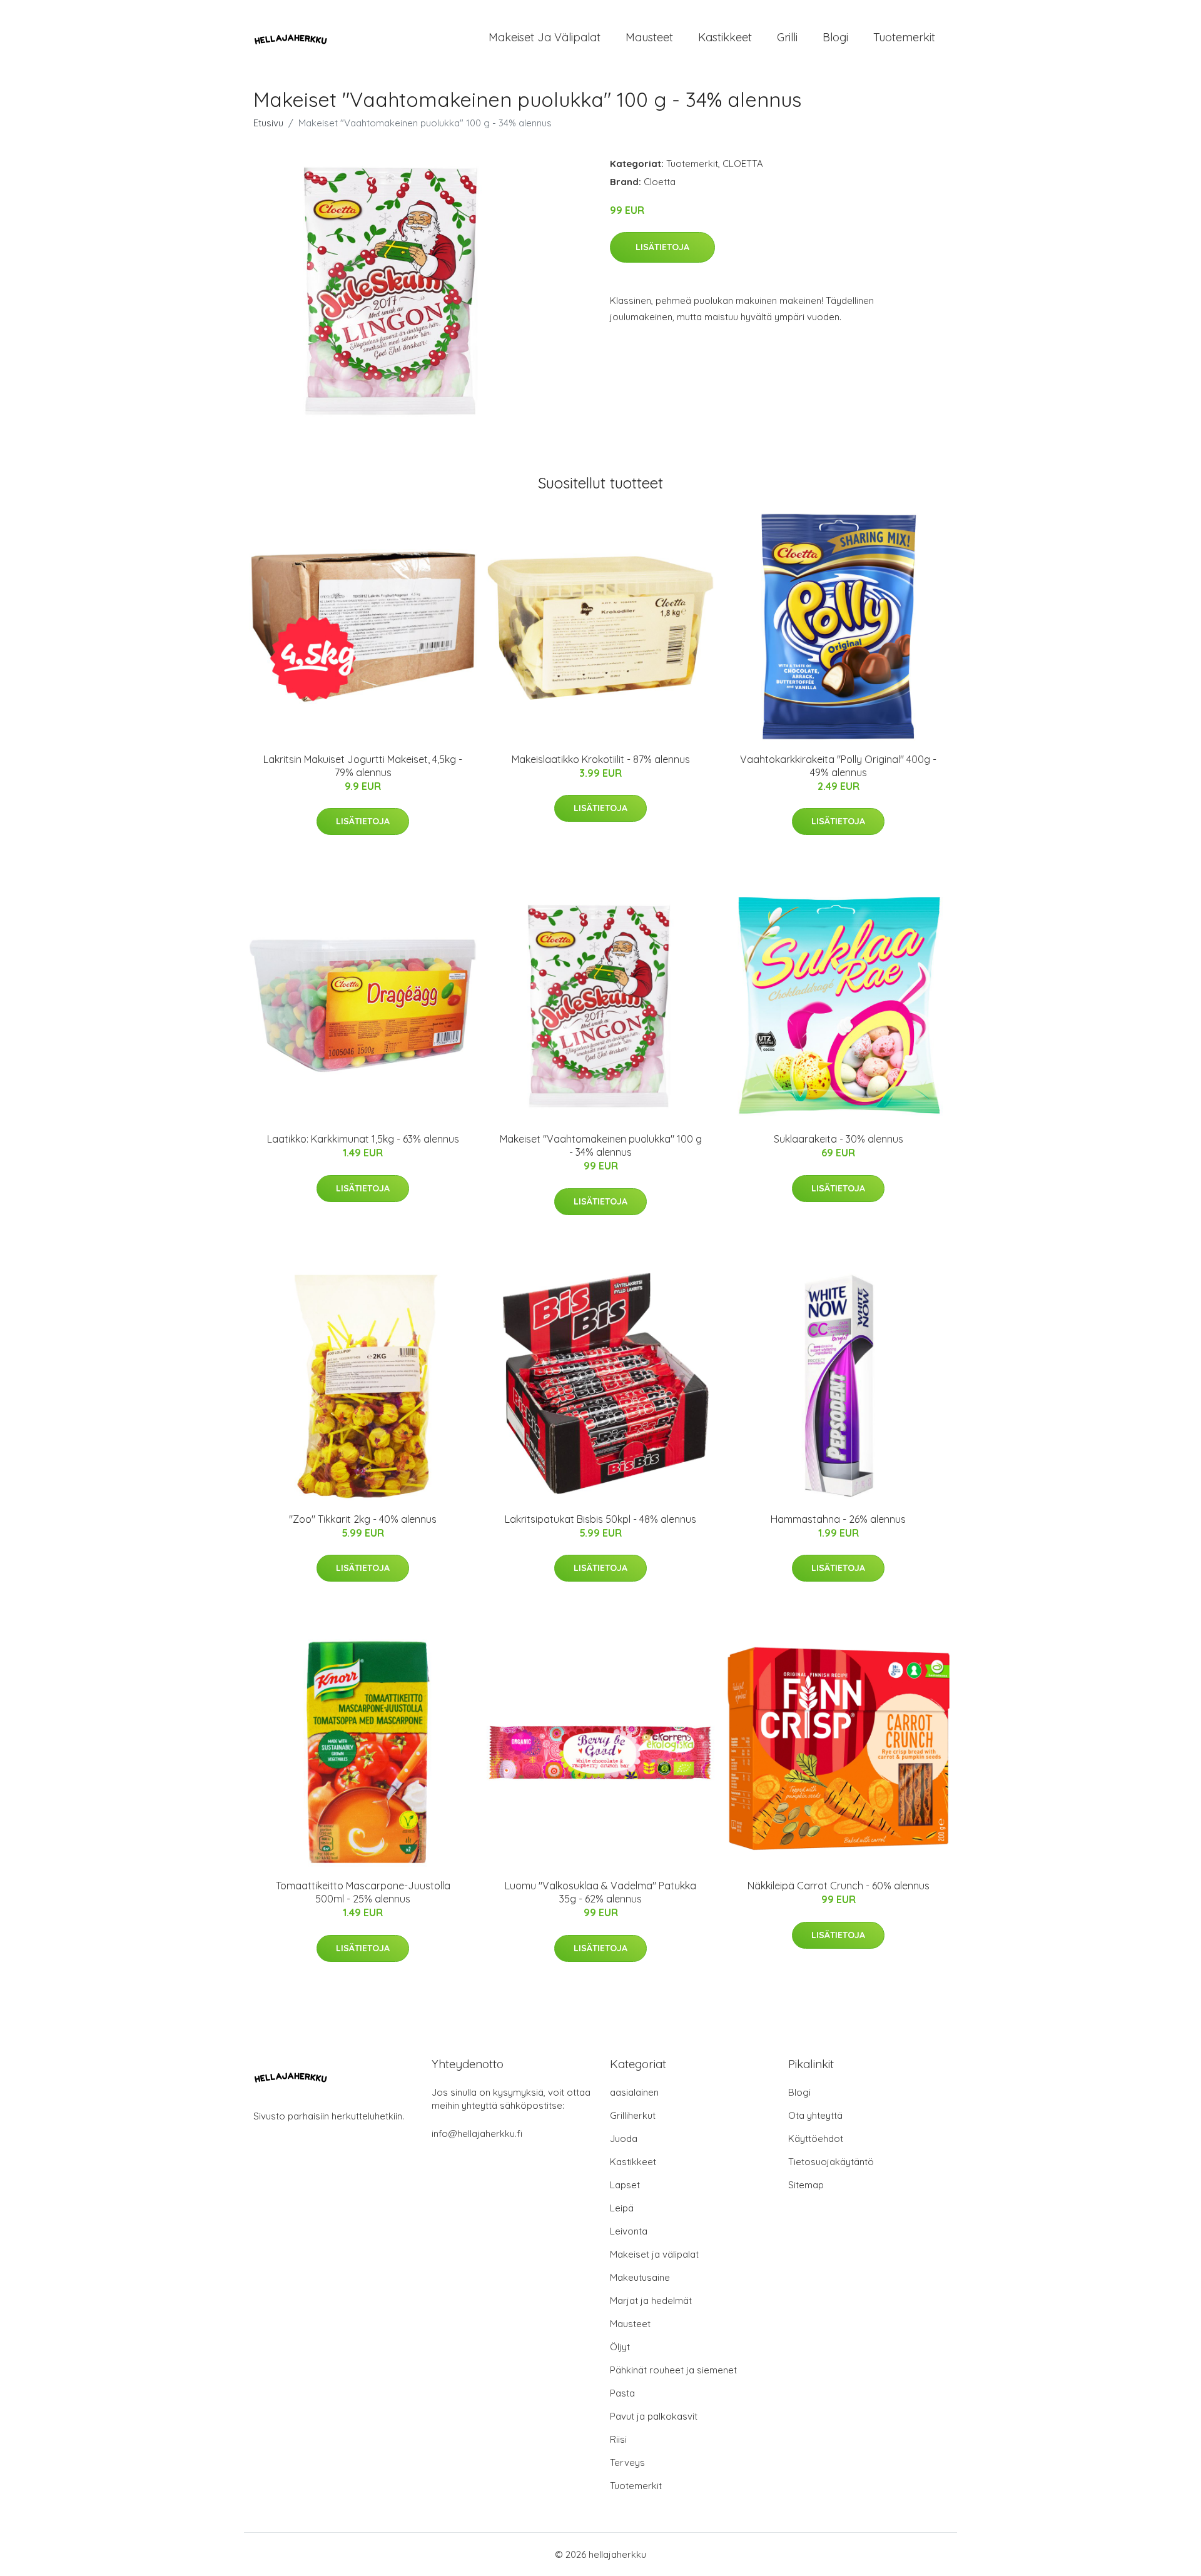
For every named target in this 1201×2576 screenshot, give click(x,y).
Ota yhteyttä (815, 2115)
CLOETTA (743, 164)
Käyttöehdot (816, 2139)
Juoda (624, 2139)
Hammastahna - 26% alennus (838, 1519)
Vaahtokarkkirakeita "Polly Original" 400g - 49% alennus (838, 766)
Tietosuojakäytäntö (831, 2162)
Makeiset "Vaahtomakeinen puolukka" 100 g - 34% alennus (601, 1145)
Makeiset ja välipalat (545, 37)
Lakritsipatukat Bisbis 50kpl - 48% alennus (600, 1519)
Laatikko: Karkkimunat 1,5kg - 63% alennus (363, 1139)
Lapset (625, 2185)
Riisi (618, 2439)
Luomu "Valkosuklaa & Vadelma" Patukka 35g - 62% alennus (600, 1892)
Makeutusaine (640, 2277)
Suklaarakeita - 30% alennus (839, 1139)
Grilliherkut (633, 2115)
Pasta (622, 2393)
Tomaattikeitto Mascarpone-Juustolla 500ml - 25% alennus (363, 1892)
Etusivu (268, 123)
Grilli (787, 37)
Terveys (627, 2462)
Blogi (835, 37)
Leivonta (629, 2231)
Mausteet (649, 37)
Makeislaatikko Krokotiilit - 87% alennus (601, 759)
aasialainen (634, 2092)
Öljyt (620, 2347)
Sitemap (806, 2185)
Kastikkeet (725, 37)
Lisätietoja (662, 247)
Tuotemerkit (904, 37)
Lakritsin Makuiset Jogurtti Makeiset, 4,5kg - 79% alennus (363, 766)
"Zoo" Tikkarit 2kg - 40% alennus (363, 1519)
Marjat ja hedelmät (651, 2301)
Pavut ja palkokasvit (654, 2416)
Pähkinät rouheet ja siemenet (673, 2370)
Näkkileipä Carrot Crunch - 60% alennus (839, 1886)
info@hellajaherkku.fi (477, 2134)
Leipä (622, 2208)
